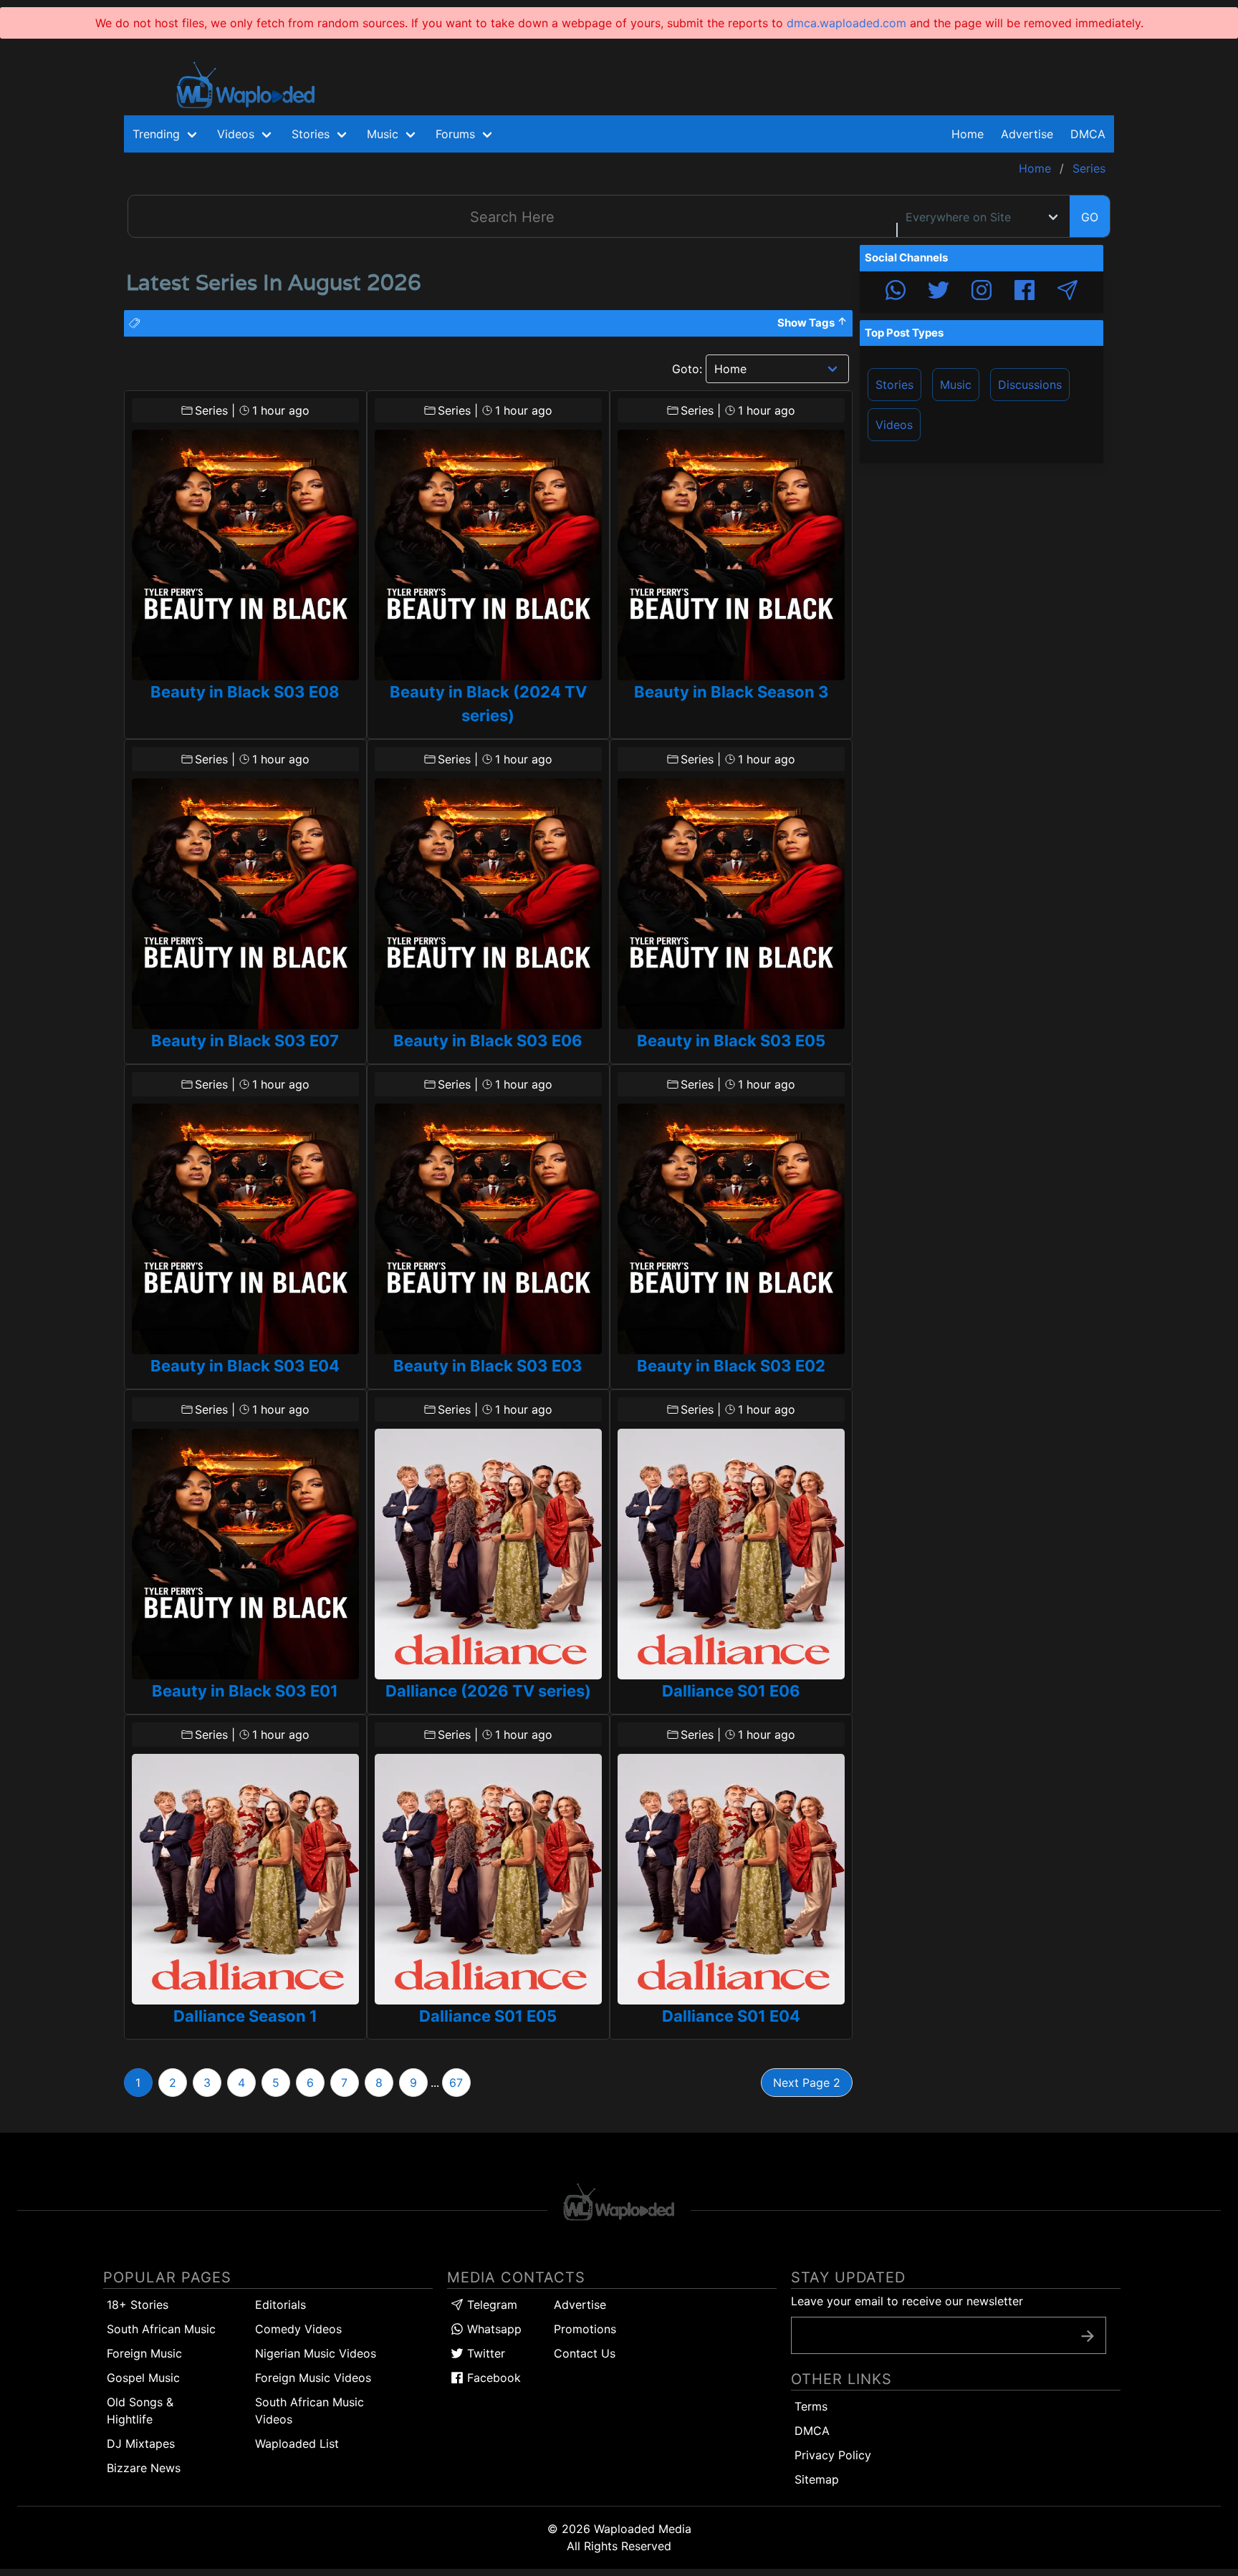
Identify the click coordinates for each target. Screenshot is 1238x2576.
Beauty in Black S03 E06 (488, 1041)
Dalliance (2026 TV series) (488, 1691)
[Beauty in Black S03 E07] (245, 904)
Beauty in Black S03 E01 (245, 1691)
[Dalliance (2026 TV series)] (488, 1554)
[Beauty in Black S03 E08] (245, 555)
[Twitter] (939, 292)
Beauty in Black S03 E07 (245, 1041)
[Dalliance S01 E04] (731, 1879)
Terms (811, 2406)
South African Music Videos (309, 2411)
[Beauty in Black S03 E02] (731, 1229)
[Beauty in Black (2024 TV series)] (488, 555)
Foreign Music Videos (313, 2378)
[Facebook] (1025, 292)
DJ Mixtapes (141, 2444)
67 (456, 2083)
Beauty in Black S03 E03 (488, 1366)
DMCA (1088, 134)
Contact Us (585, 2353)
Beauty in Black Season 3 (731, 692)
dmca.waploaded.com (846, 23)
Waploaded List (297, 2444)
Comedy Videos (298, 2329)
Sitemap (817, 2479)
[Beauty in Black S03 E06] (488, 904)
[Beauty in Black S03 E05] (731, 904)
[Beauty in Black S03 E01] (245, 1554)
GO (1090, 217)
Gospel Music (143, 2378)
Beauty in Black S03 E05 (731, 1041)
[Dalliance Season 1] (245, 1879)
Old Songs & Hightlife (140, 2411)
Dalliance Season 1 (245, 2016)
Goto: (687, 369)
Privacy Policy (833, 2455)
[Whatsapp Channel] (896, 292)
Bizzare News (144, 2468)
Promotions (585, 2329)
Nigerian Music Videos (316, 2353)
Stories (894, 385)
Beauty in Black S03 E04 (245, 1366)
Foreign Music (144, 2353)
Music (956, 385)
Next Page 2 (807, 2083)
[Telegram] (1067, 292)
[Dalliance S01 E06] (731, 1554)
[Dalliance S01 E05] (488, 1879)
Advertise (580, 2305)
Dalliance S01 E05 (488, 2016)
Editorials (280, 2305)
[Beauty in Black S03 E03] (488, 1229)
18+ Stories (138, 2305)
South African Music (161, 2329)
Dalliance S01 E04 (731, 2016)
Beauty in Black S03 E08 (245, 692)
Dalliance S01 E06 (731, 1691)
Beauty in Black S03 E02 (731, 1366)
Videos (894, 425)
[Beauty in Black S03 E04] (245, 1229)
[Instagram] (982, 292)
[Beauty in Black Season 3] (731, 555)
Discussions (1030, 385)
